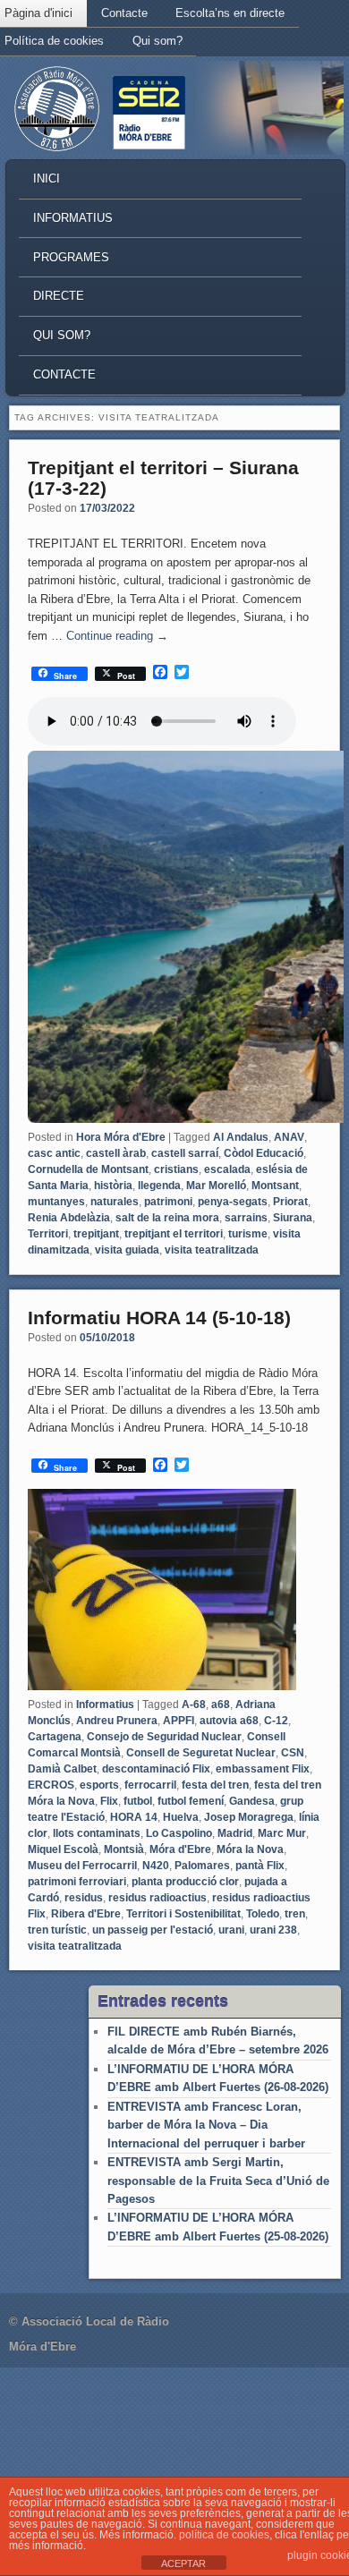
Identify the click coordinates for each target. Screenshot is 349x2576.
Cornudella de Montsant (88, 1169)
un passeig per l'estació (153, 1930)
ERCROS (51, 1785)
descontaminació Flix (156, 1769)
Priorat (290, 1202)
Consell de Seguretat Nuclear (201, 1753)
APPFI (179, 1721)
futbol (138, 1801)
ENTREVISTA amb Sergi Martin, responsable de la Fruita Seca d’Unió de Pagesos (218, 2181)
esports (99, 1785)
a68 (221, 1705)
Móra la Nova (250, 1849)
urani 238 (273, 1930)
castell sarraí (185, 1153)
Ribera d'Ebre (86, 1914)
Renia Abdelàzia (69, 1218)
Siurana (293, 1218)
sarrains (246, 1218)
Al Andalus (241, 1137)
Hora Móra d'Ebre (121, 1137)
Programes (71, 257)
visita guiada (127, 1250)
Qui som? (157, 41)
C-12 (276, 1721)
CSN (293, 1753)
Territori (48, 1234)
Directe (59, 296)
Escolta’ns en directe (230, 13)
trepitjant (96, 1234)
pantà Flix (260, 1866)
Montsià (124, 1849)
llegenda (159, 1186)
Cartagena (55, 1737)
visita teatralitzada (212, 1250)
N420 (156, 1866)
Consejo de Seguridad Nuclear (164, 1737)
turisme (248, 1234)
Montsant (275, 1186)
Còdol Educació (264, 1153)
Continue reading (117, 636)
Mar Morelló (216, 1186)
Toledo (263, 1914)
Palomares (202, 1866)
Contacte (124, 13)
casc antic (54, 1153)
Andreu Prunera (117, 1721)
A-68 (194, 1705)
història (113, 1186)
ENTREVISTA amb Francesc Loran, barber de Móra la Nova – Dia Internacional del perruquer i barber (206, 2125)
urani (231, 1930)
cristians (176, 1169)
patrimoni (168, 1202)
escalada (227, 1169)
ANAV (289, 1137)
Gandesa (252, 1801)
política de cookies (224, 2535)
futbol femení (191, 1801)
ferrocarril (150, 1785)
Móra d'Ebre (180, 1849)
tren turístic (57, 1930)
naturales (115, 1202)
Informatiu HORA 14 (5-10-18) (159, 1318)
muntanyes (56, 1202)
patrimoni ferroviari (77, 1882)
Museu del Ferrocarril (82, 1866)
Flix (109, 1801)
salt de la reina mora (167, 1218)
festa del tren (215, 1785)
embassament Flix (263, 1769)
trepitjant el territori (174, 1234)
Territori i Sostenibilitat (183, 1914)
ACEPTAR (183, 2563)
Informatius (73, 218)
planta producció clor (185, 1882)
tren (295, 1914)
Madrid (235, 1833)
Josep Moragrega (249, 1817)
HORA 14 (134, 1817)
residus (84, 1898)
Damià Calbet (62, 1769)
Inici (47, 179)
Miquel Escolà (63, 1849)
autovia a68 (229, 1721)
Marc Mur (282, 1833)
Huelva (181, 1817)
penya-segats (233, 1202)
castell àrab (116, 1153)
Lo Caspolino (179, 1833)
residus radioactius (157, 1898)
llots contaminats (97, 1833)
